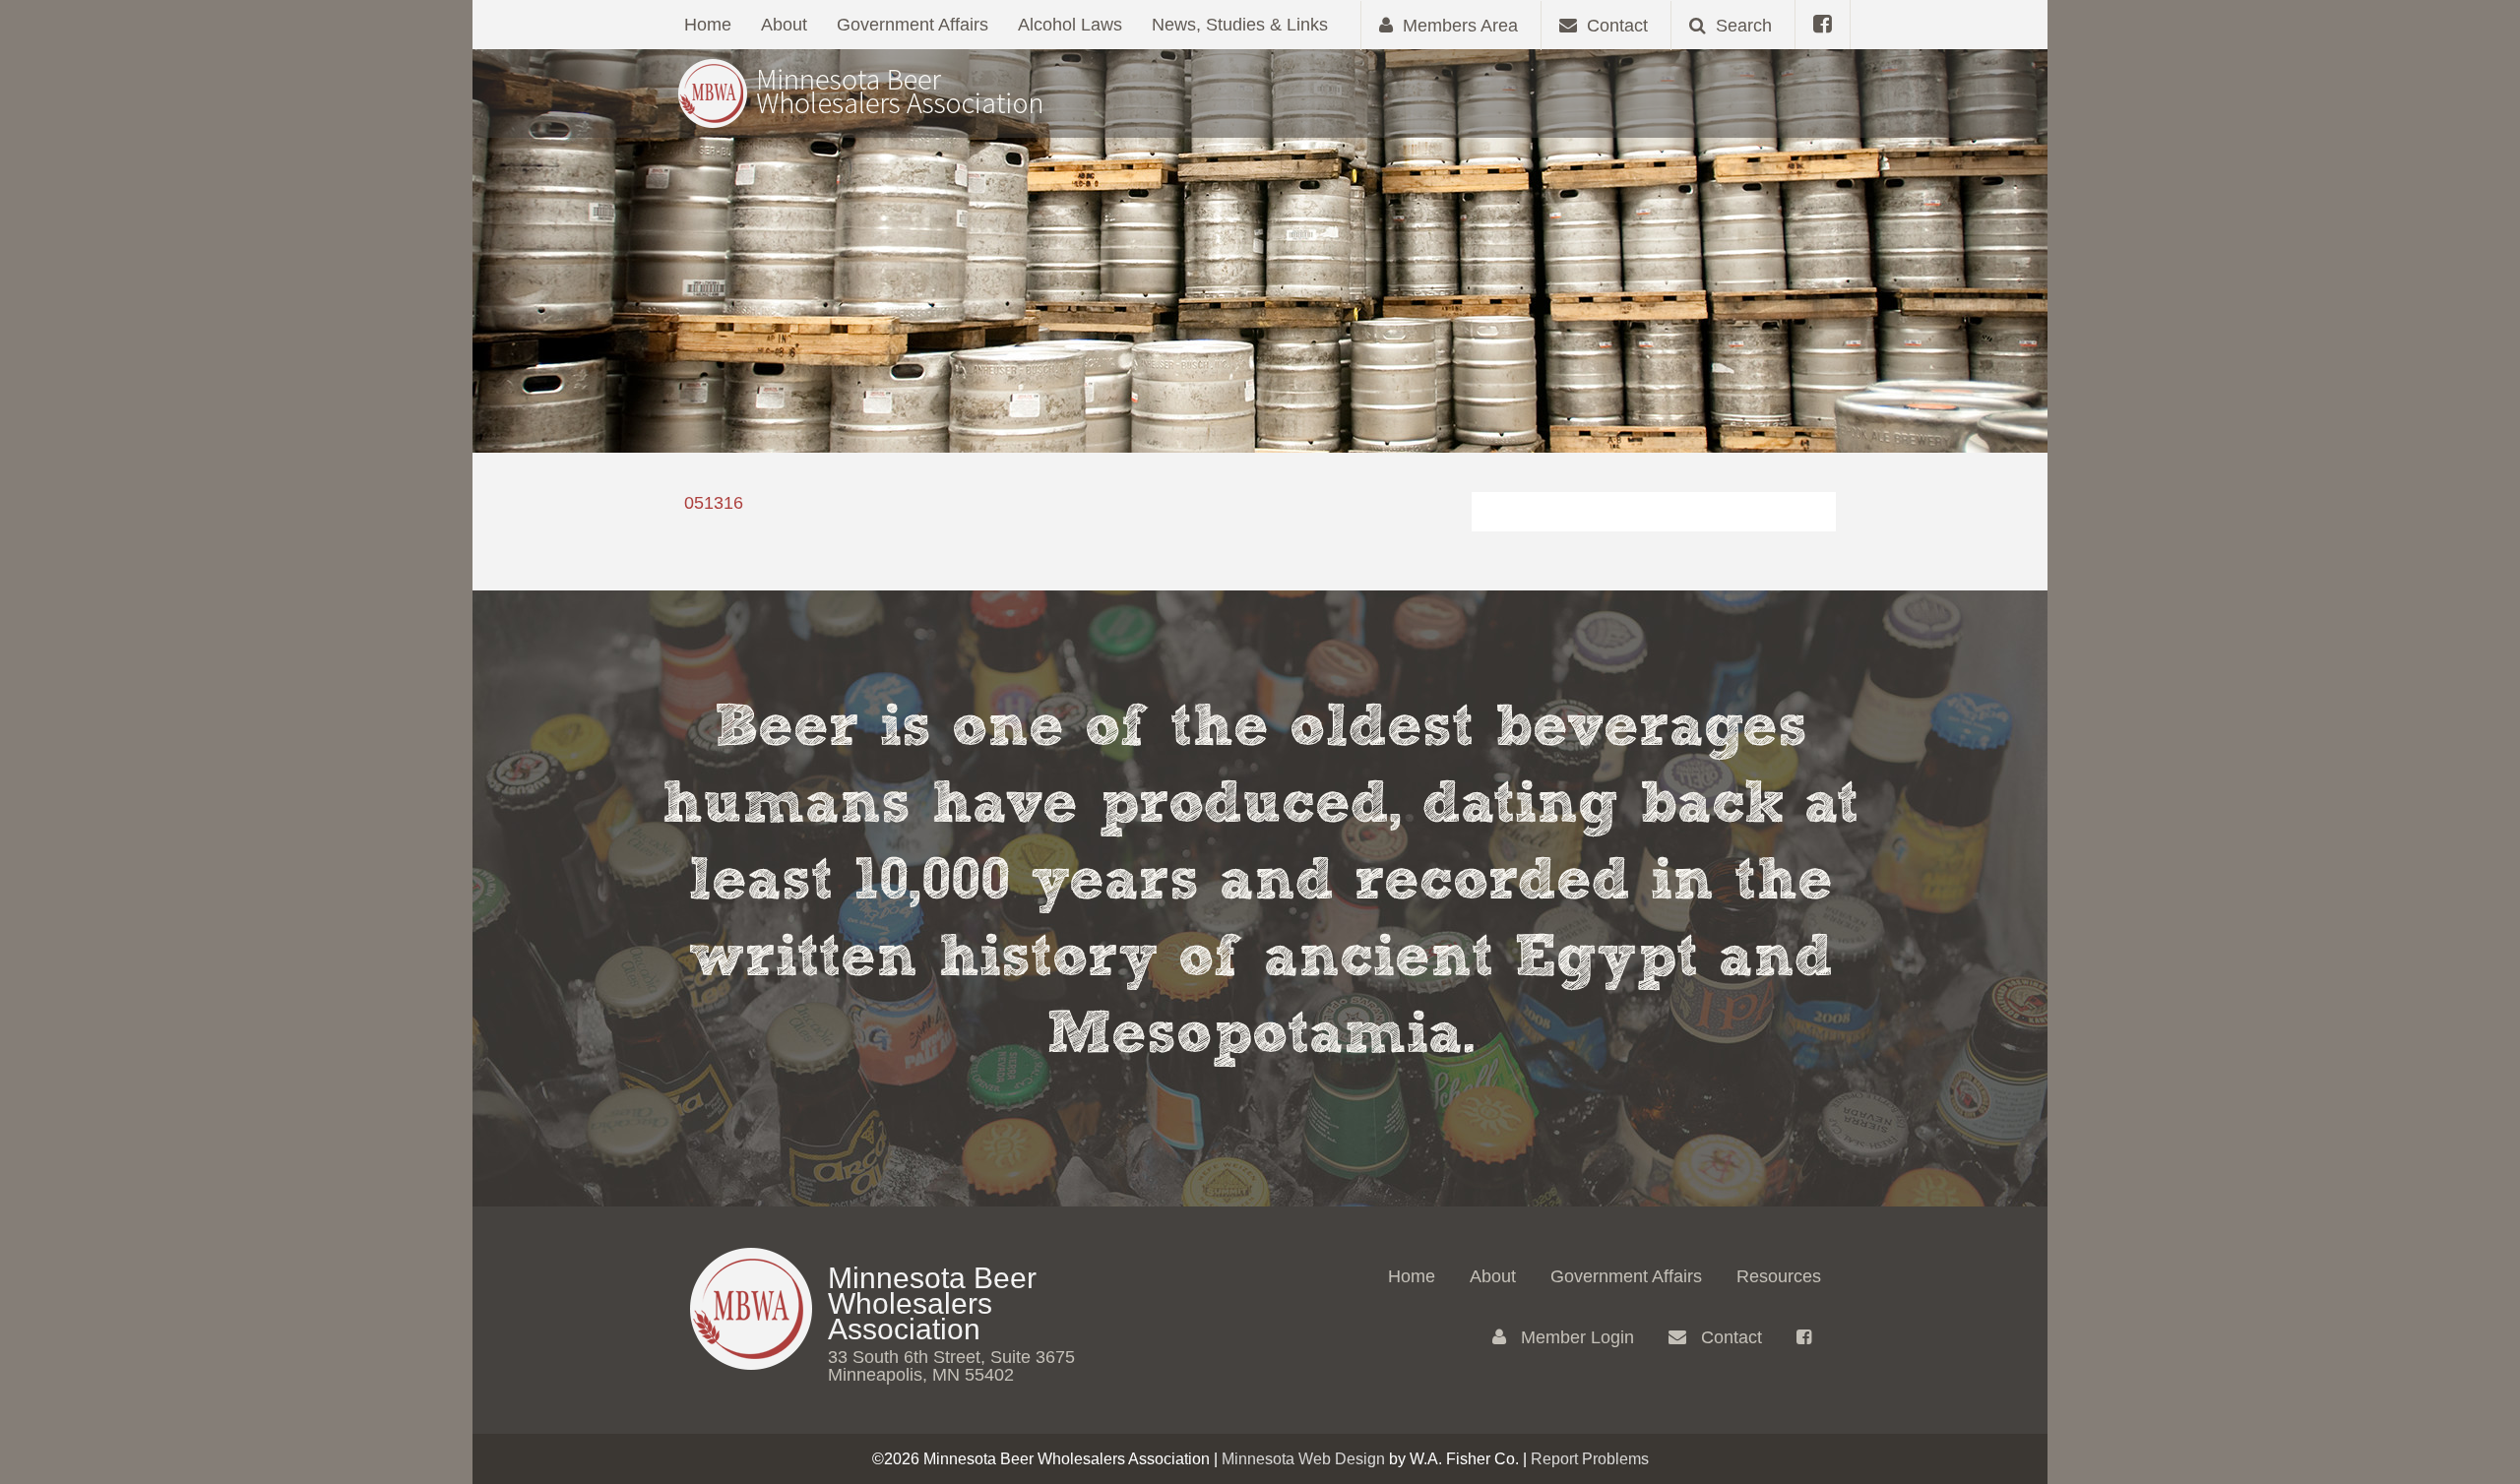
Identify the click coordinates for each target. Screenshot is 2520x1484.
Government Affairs (913, 25)
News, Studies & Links (1240, 25)
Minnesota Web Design (1303, 1459)
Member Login (1575, 1337)
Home (708, 25)
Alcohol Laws (1070, 25)
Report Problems (1590, 1459)
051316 (714, 503)
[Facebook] (1823, 25)
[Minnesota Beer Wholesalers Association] (861, 92)
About (784, 25)
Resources (1779, 1276)
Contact (1729, 1337)
